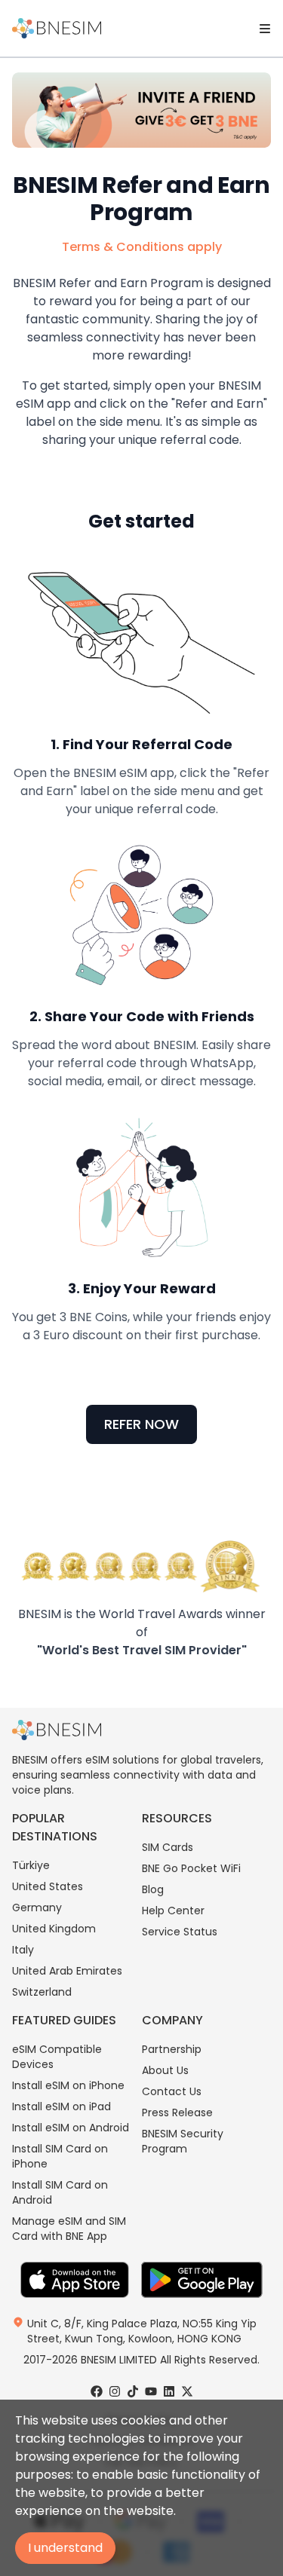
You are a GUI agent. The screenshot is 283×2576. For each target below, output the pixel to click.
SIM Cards (168, 1847)
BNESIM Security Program (183, 2141)
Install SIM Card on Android (60, 2192)
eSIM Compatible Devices (57, 2057)
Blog (153, 1889)
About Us (165, 2070)
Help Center (173, 1911)
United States (48, 1886)
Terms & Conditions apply (142, 247)
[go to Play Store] (202, 2280)
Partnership (172, 2049)
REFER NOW (141, 1424)
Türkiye (31, 1865)
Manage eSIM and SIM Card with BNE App (69, 2229)
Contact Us (172, 2091)
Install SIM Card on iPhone (60, 2156)
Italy (23, 1950)
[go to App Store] (75, 2280)
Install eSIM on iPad (62, 2106)
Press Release (177, 2113)
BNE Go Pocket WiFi (191, 1868)
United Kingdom (54, 1929)
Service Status (180, 1932)
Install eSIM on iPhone (68, 2085)
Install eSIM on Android (71, 2128)
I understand (65, 2548)
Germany (37, 1908)
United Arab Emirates (67, 1971)
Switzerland (42, 1992)
